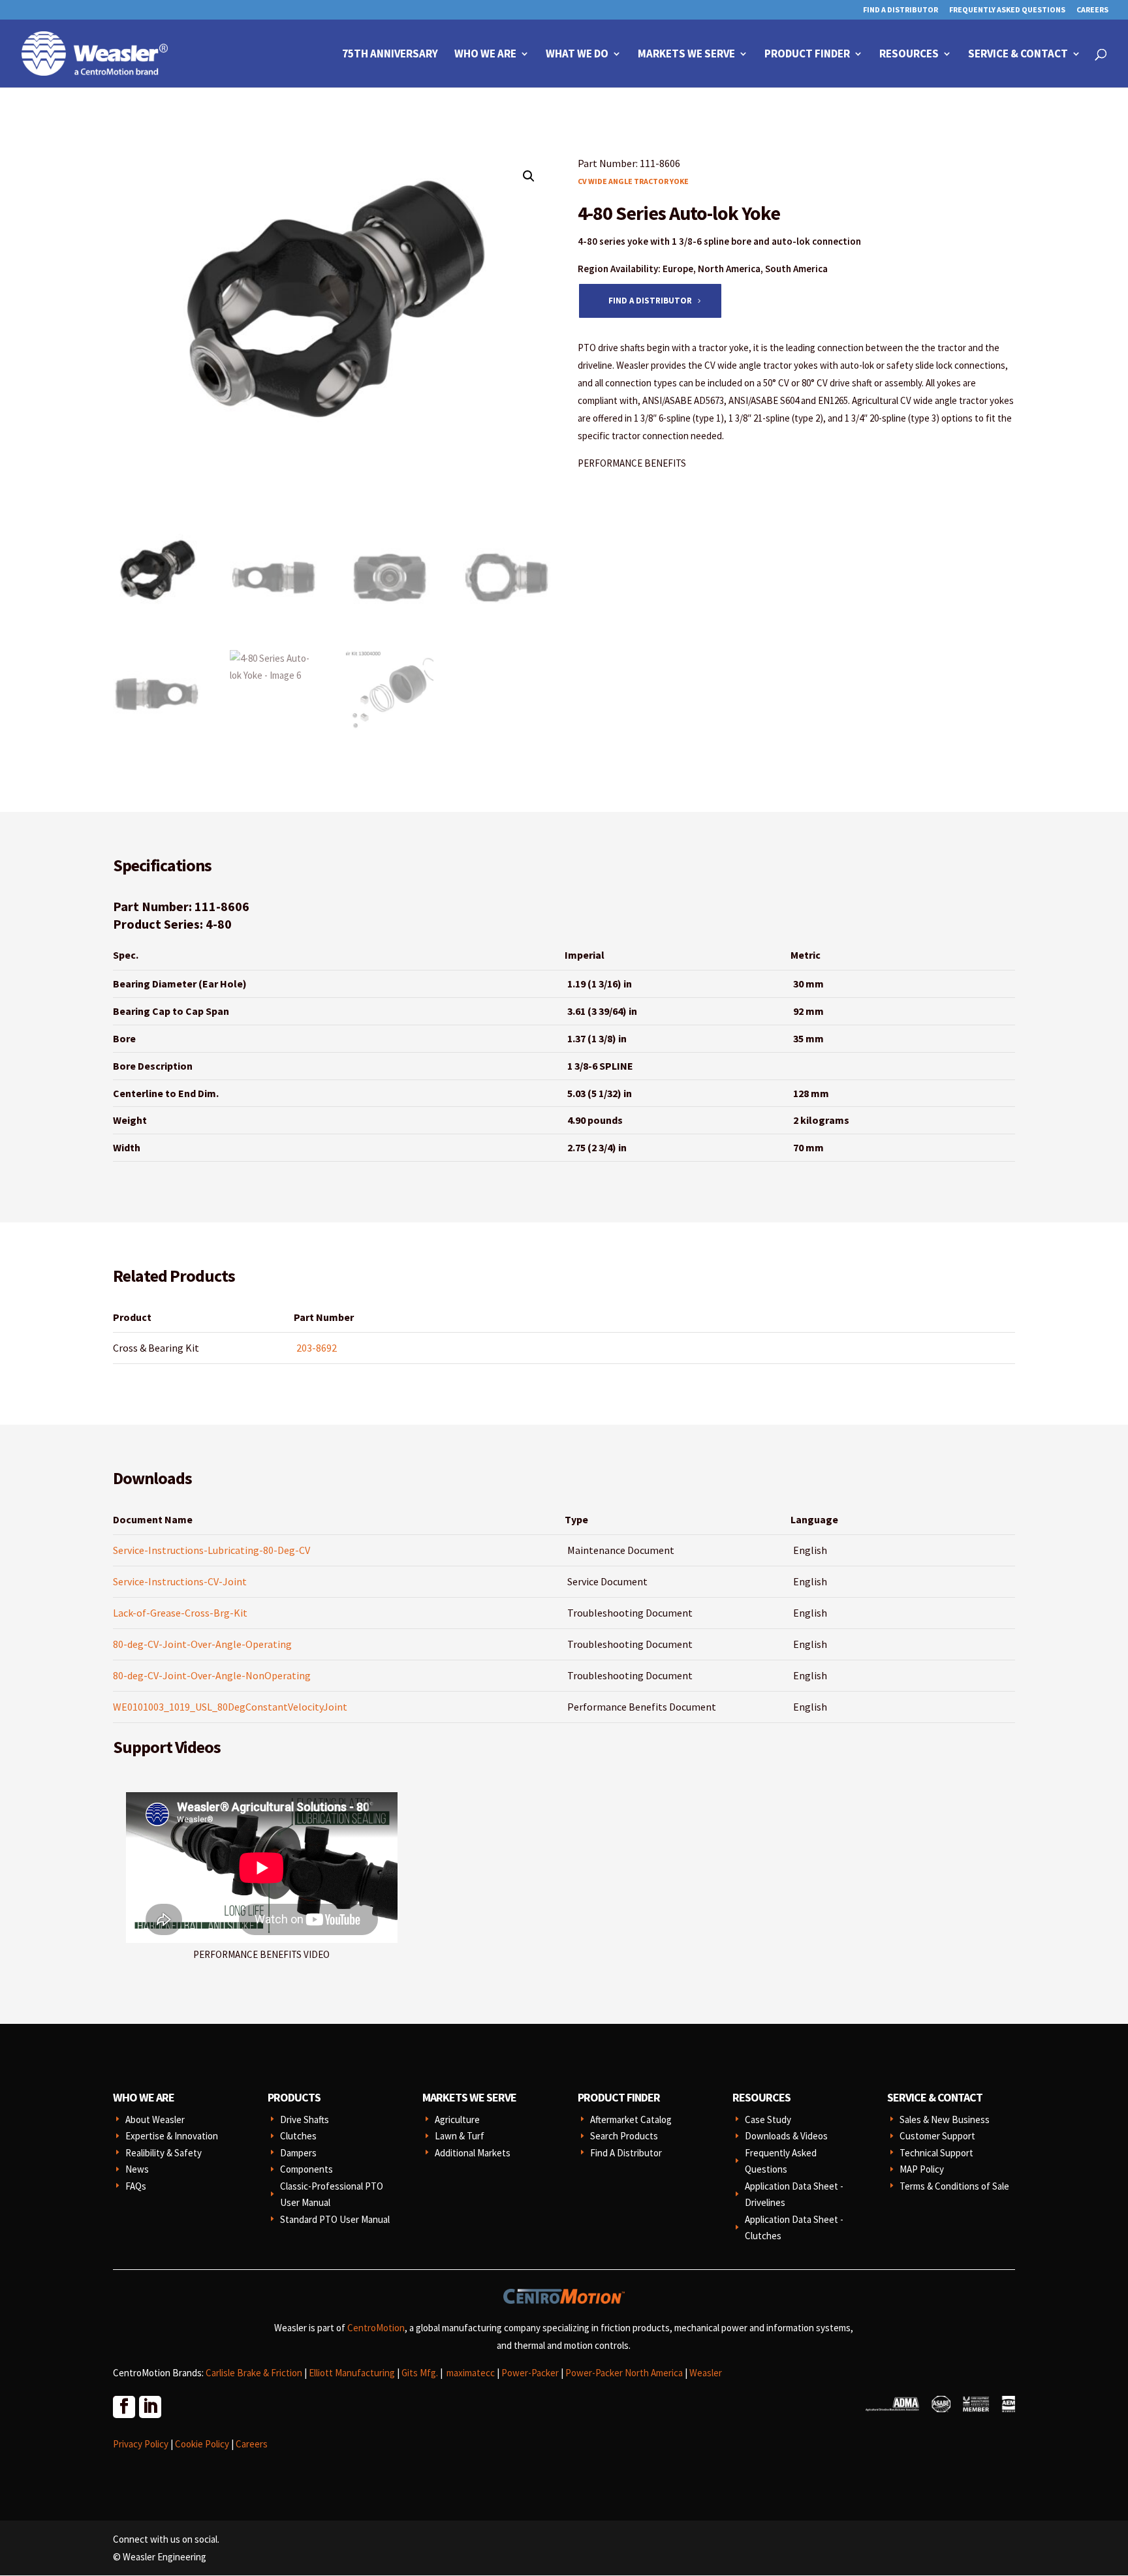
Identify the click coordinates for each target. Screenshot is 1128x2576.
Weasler (706, 2373)
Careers (1092, 10)
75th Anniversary (390, 55)
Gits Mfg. (420, 2373)
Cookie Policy (202, 2444)
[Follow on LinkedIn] (149, 2406)
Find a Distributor (650, 301)
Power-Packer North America (624, 2373)
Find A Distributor (901, 10)
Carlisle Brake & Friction (254, 2373)
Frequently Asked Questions (1007, 10)
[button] (529, 176)
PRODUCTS (294, 2097)
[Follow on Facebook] (123, 2406)
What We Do (577, 55)
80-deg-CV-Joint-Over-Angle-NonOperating (212, 1675)
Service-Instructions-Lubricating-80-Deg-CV (211, 1550)
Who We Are (485, 55)
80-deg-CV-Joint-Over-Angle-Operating (202, 1644)
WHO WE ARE (144, 2097)
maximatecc (471, 2373)
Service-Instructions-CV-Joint (180, 1581)
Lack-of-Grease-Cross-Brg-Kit (180, 1613)
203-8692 (317, 1348)
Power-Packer (530, 2373)
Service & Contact (1018, 55)
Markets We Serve (686, 55)
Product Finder (807, 55)
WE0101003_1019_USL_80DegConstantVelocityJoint (230, 1707)
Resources (909, 55)
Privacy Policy (141, 2444)
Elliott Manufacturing (352, 2373)
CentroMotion (376, 2328)
